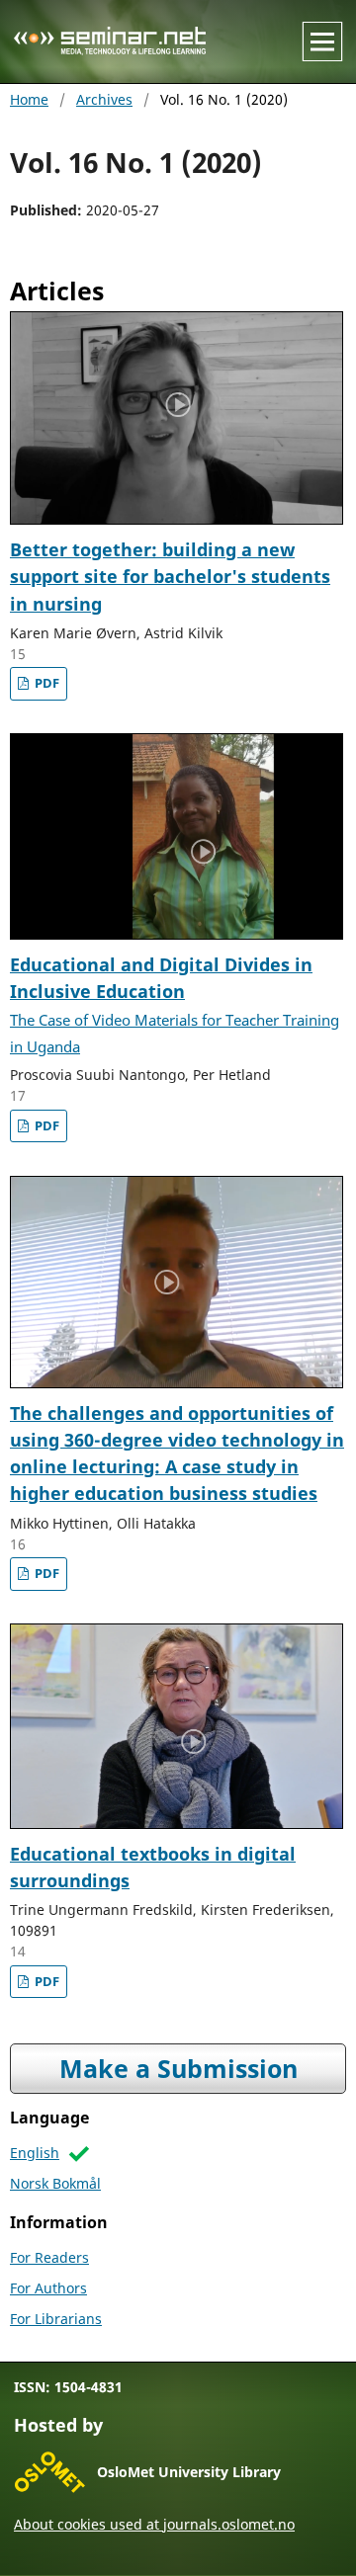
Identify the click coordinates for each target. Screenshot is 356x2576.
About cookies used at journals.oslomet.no (154, 2524)
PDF (45, 683)
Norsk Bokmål (55, 2183)
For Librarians (56, 2319)
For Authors (48, 2288)
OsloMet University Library (189, 2472)
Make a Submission (178, 2069)
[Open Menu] (322, 42)
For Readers (49, 2257)
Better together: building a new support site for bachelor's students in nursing (170, 577)
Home (29, 99)
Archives (104, 99)
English (35, 2153)
